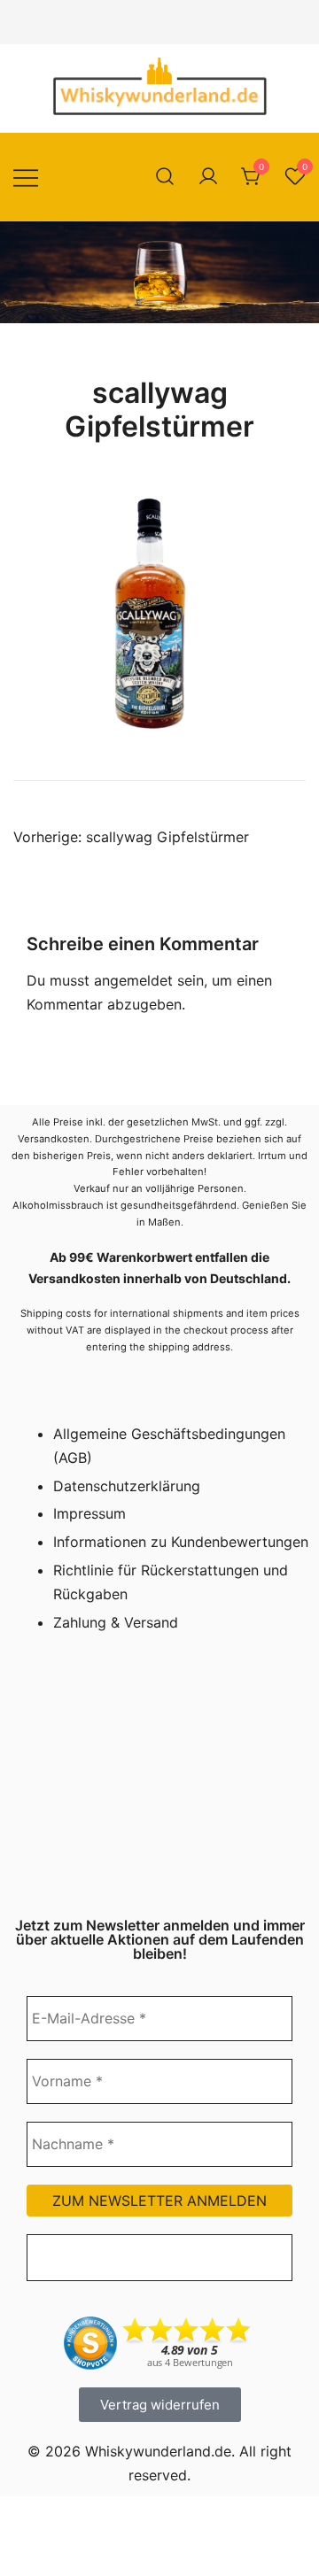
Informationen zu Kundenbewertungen (181, 1542)
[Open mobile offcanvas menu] (26, 177)
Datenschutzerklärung (127, 1486)
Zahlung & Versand (116, 1622)
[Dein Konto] (208, 177)
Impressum (89, 1513)
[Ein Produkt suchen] (165, 177)
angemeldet (133, 980)
